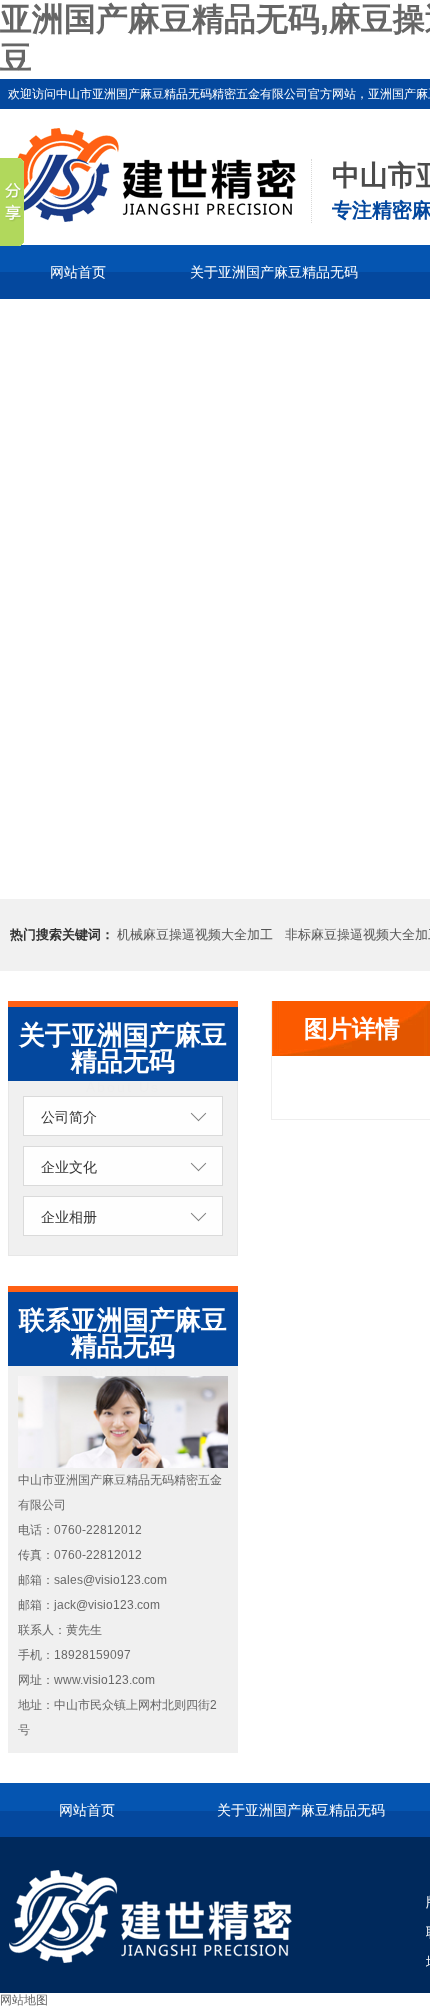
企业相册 (69, 1217)
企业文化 (69, 1167)
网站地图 (24, 2000)
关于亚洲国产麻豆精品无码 (274, 272)
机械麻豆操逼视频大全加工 (195, 934)
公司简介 (69, 1117)
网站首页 (78, 272)
